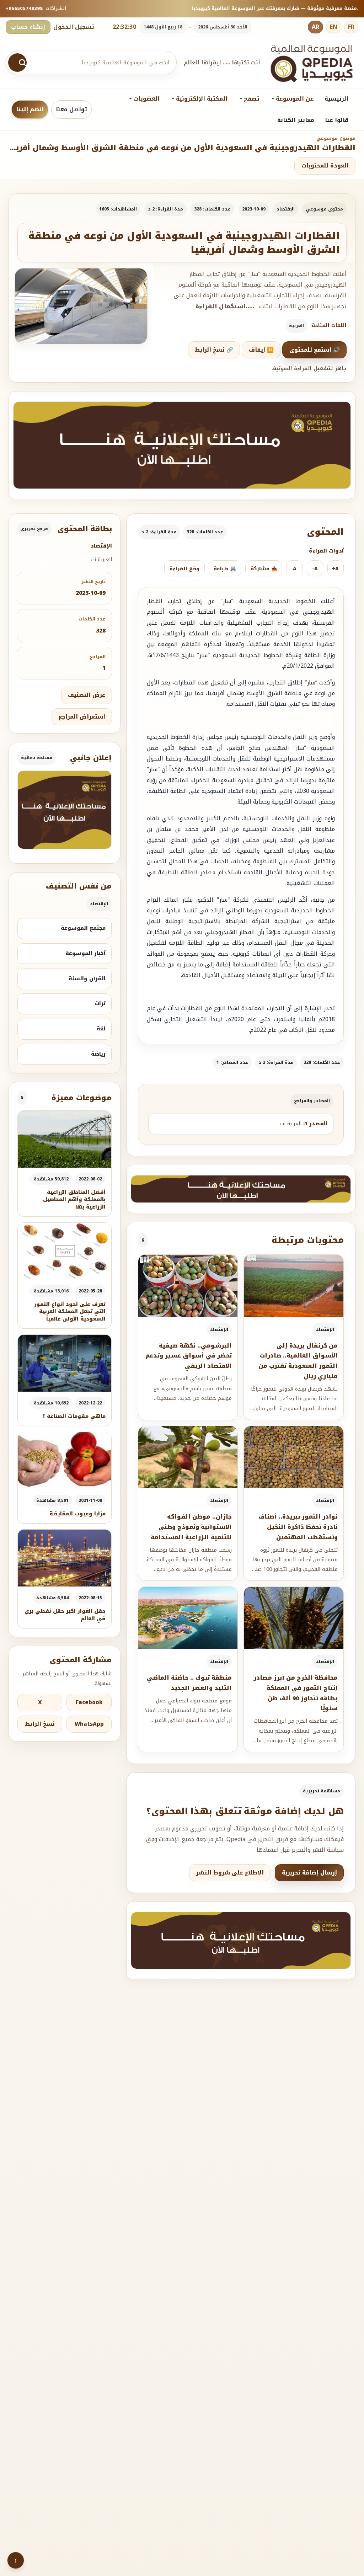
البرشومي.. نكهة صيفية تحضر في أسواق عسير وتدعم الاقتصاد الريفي (189, 1356)
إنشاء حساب (28, 27)
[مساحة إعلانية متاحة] (182, 445)
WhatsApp (89, 1724)
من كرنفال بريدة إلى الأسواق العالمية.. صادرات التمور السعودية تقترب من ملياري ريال (298, 1361)
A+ (335, 569)
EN (334, 27)
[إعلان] (65, 810)
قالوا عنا (337, 120)
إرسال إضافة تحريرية (309, 1873)
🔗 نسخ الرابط (214, 350)
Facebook (89, 1702)
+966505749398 (24, 8)
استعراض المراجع (82, 717)
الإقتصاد (286, 209)
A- (315, 569)
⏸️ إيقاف (261, 350)
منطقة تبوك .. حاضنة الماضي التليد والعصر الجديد (189, 1683)
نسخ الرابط (40, 1724)
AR (315, 27)
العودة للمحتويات (325, 166)
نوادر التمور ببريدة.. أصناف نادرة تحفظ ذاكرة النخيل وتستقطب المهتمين (298, 1527)
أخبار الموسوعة (85, 953)
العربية (296, 326)
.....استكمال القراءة (225, 306)
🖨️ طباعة (225, 569)
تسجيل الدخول (74, 27)
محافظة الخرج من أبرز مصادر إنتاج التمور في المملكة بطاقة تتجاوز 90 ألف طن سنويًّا (296, 1693)
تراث (100, 1003)
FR (351, 27)
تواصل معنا (71, 109)
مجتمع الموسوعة (83, 928)
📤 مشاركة (264, 569)
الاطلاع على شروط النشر (230, 1873)
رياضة (98, 1054)
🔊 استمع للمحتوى (315, 350)
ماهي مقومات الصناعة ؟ (74, 1416)
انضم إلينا (30, 109)
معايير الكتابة (296, 120)
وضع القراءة (184, 569)
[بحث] (17, 63)
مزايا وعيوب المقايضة (77, 1514)
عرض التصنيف (87, 695)
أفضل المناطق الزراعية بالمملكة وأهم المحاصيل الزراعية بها (74, 1200)
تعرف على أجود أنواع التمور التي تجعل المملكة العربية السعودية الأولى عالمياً (70, 1312)
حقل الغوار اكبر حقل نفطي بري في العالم (65, 1615)
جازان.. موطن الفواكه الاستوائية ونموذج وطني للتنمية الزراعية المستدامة (191, 1527)
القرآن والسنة (87, 978)
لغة (101, 1029)
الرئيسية (336, 99)
